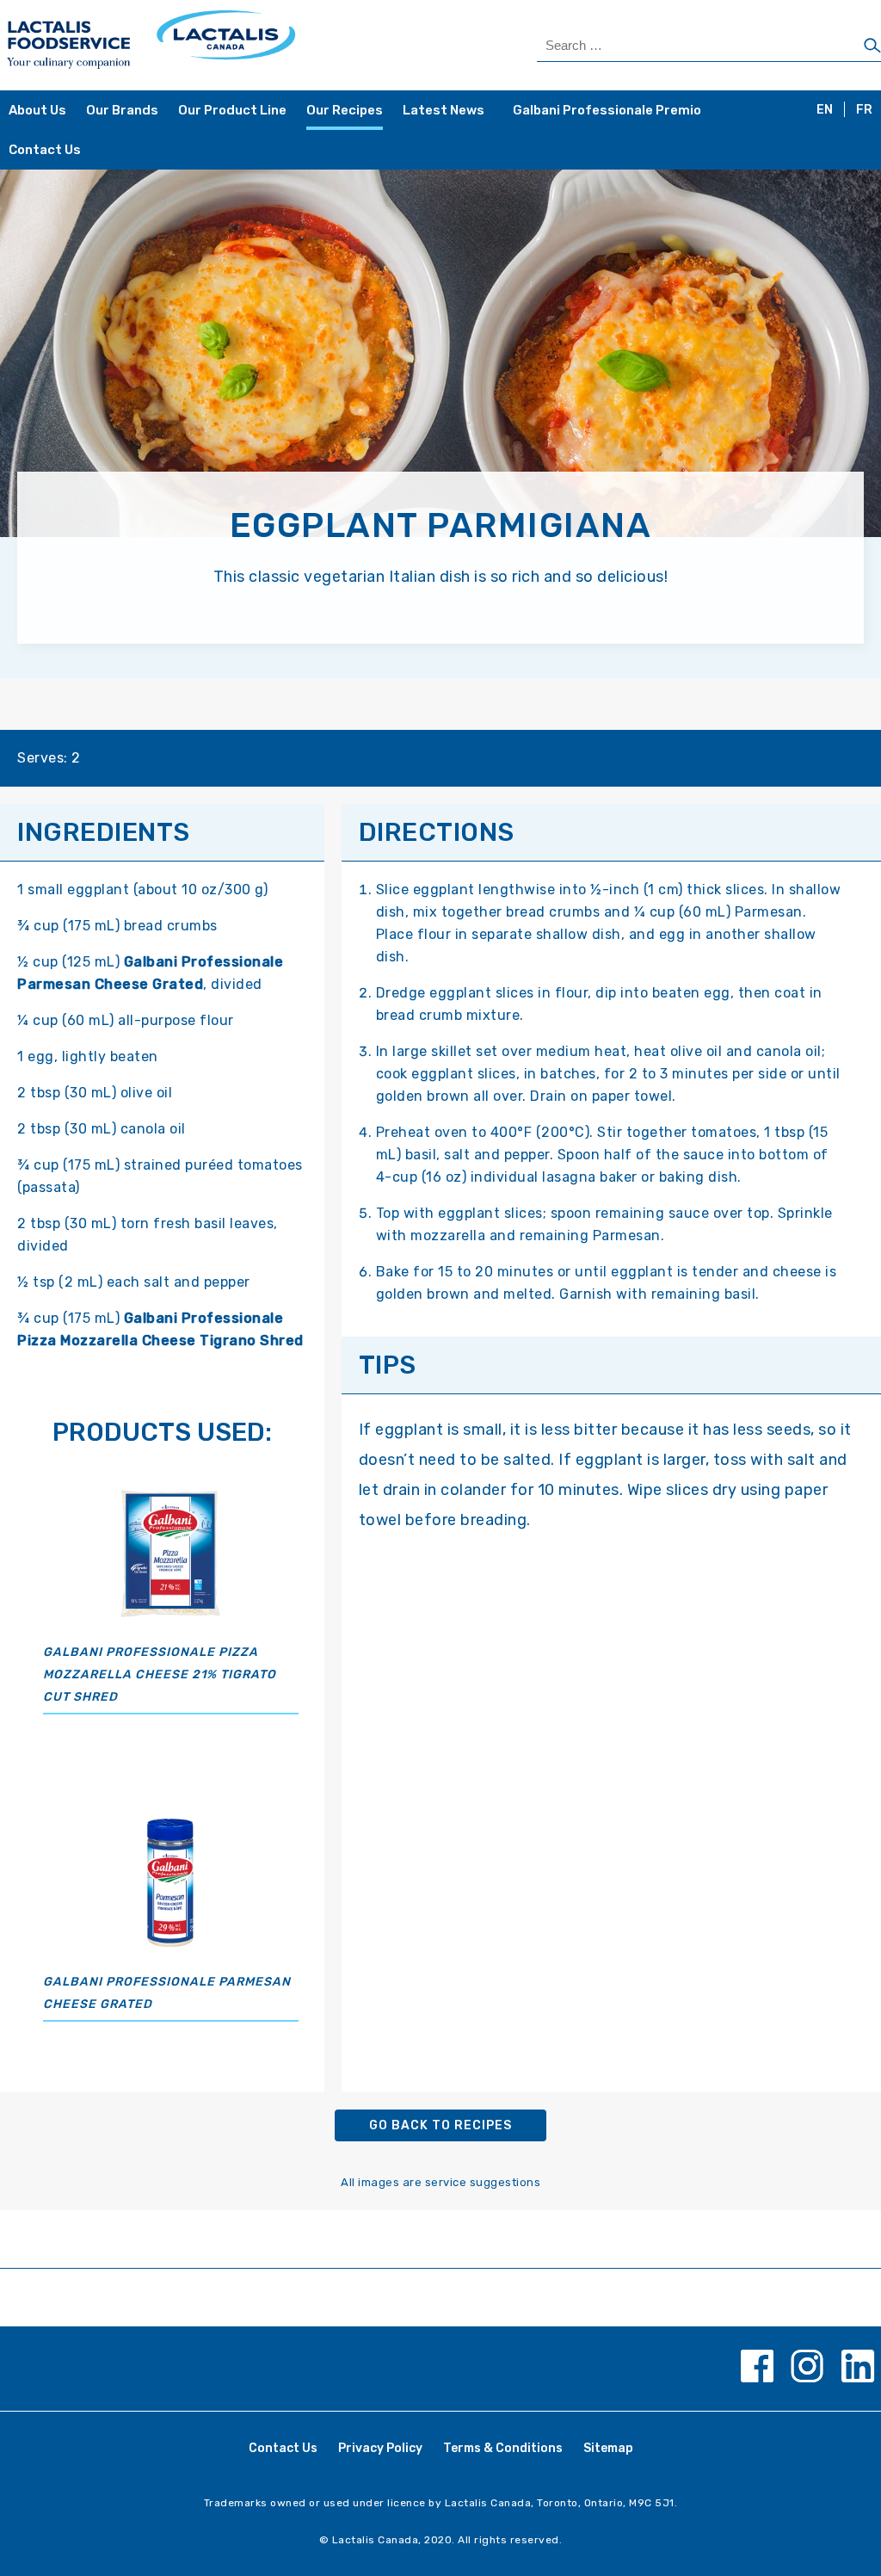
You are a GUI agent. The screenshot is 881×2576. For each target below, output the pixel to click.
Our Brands (122, 110)
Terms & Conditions (503, 2448)
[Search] (872, 46)
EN (825, 110)
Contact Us (45, 150)
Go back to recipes (440, 2125)
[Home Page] (222, 45)
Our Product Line (232, 110)
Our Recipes (345, 110)
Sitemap (608, 2448)
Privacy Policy (380, 2448)
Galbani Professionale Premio (607, 110)
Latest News (444, 110)
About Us (37, 110)
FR (864, 110)
